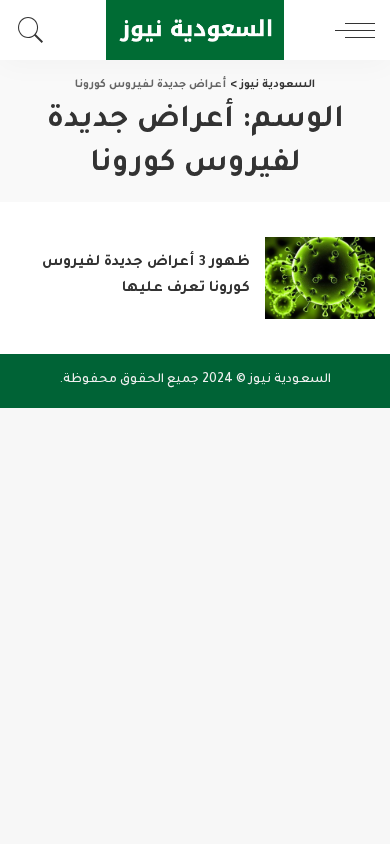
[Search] (36, 30)
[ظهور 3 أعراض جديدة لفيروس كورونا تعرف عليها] (320, 278)
